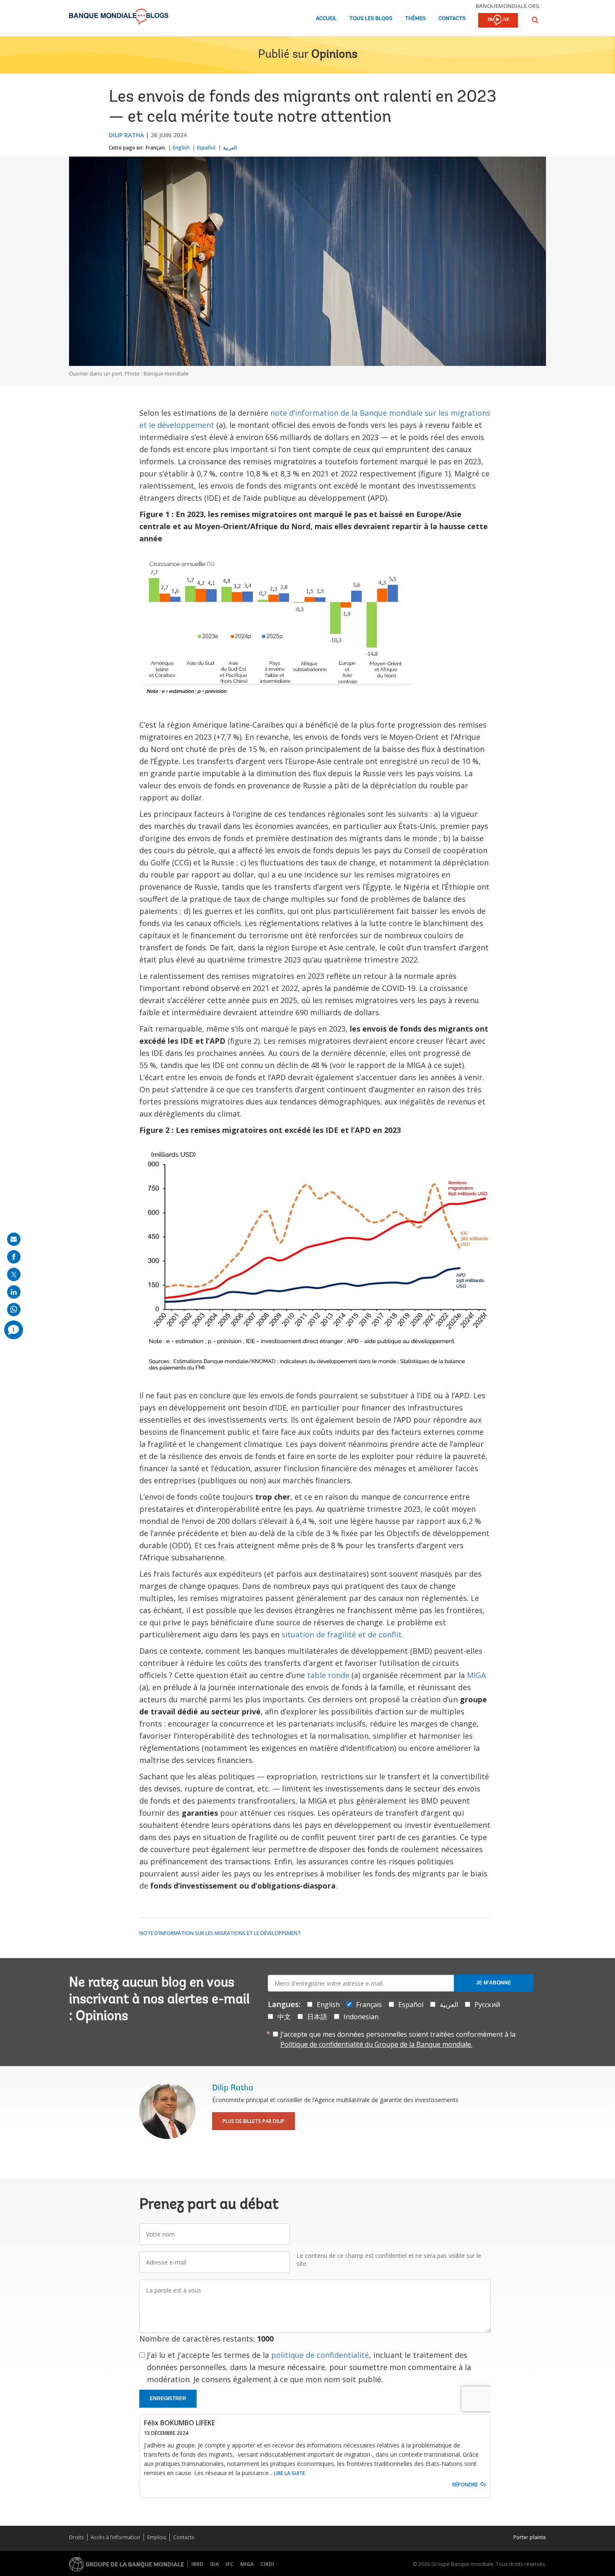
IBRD (197, 2564)
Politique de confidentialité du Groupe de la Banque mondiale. (376, 2044)
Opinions (334, 55)
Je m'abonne (494, 1983)
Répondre (465, 2485)
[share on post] (14, 1274)
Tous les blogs (371, 19)
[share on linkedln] (14, 1292)
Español (206, 148)
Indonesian (361, 2017)
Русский (487, 2005)
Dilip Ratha (126, 135)
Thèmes (415, 19)
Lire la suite (290, 2473)
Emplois (157, 2537)
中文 (284, 2017)
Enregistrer (168, 2398)
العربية (230, 148)
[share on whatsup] (14, 1310)
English (181, 148)
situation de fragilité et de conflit (342, 1634)
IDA (214, 2564)
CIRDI (267, 2564)
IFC (229, 2564)
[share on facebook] (14, 1257)
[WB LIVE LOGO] (498, 21)
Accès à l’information (115, 2537)
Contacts (452, 19)
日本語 (317, 2017)
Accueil (326, 19)
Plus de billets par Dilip (254, 2121)
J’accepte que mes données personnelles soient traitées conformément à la (398, 2039)
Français (155, 148)
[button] (535, 20)
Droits (76, 2537)
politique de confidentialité (320, 2355)
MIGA (476, 1675)
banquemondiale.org (508, 6)
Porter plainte (530, 2537)
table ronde (328, 1675)
